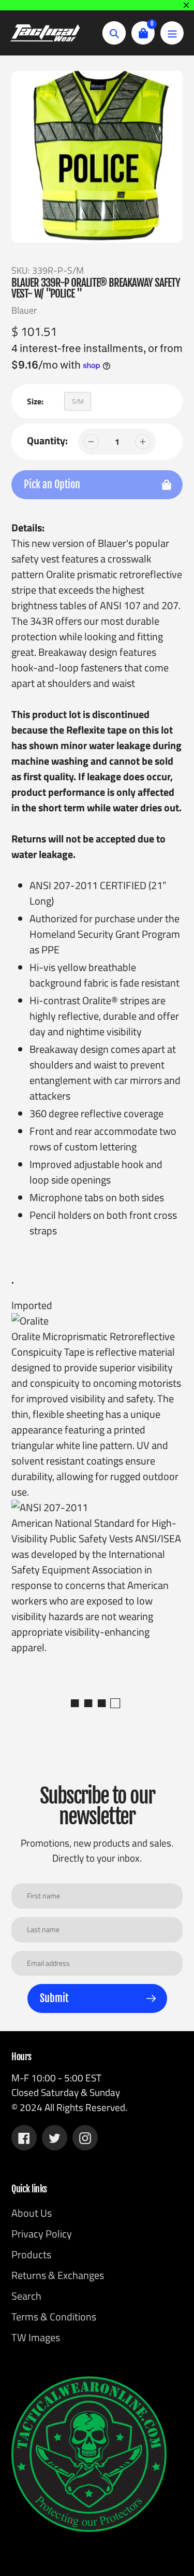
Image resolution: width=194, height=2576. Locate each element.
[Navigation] (172, 33)
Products (31, 2254)
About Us (32, 2213)
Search (26, 2296)
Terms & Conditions (54, 2317)
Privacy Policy (42, 2234)
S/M (78, 401)
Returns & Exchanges (58, 2275)
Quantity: (47, 441)
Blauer (24, 310)
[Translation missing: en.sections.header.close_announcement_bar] (186, 5)
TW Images (36, 2337)
